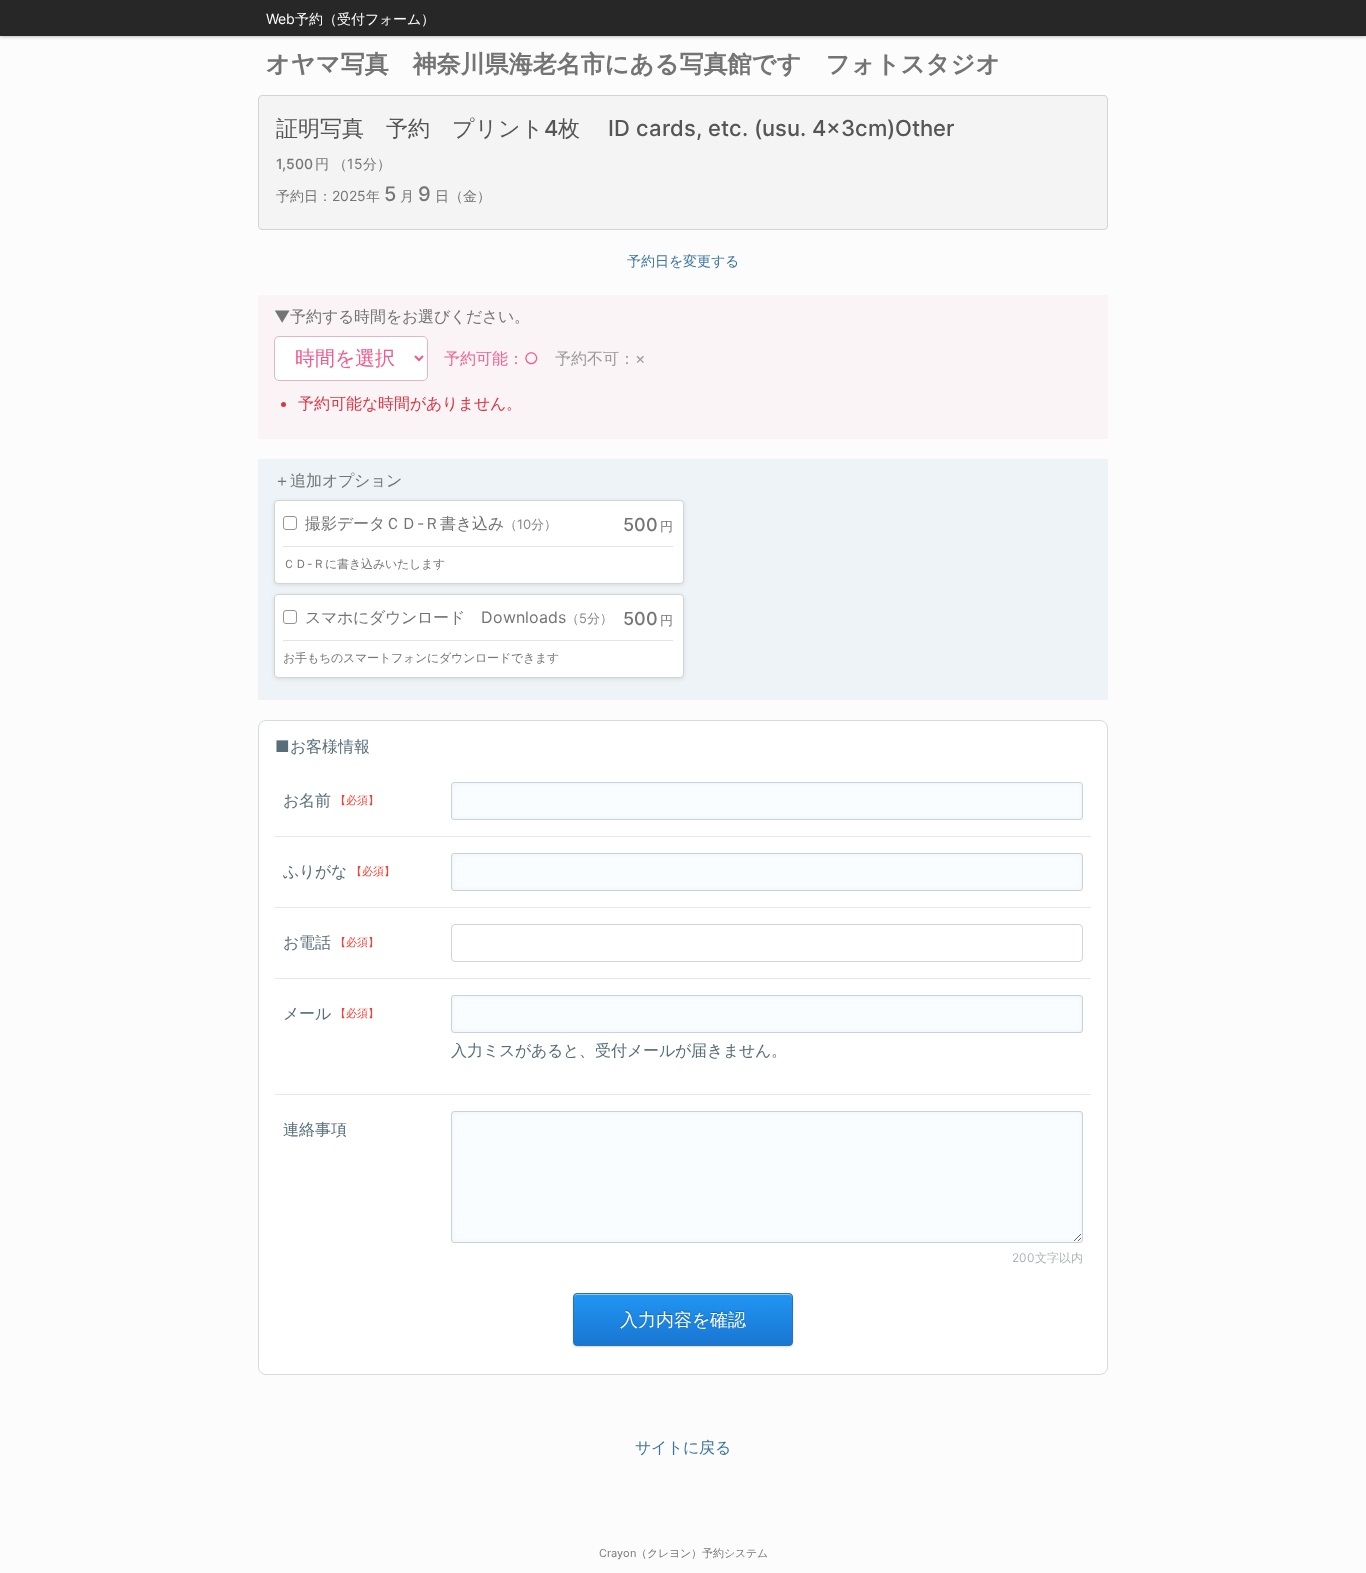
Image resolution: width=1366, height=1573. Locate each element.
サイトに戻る (683, 1447)
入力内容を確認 (683, 1319)
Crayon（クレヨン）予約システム (683, 1553)
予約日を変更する (683, 260)
